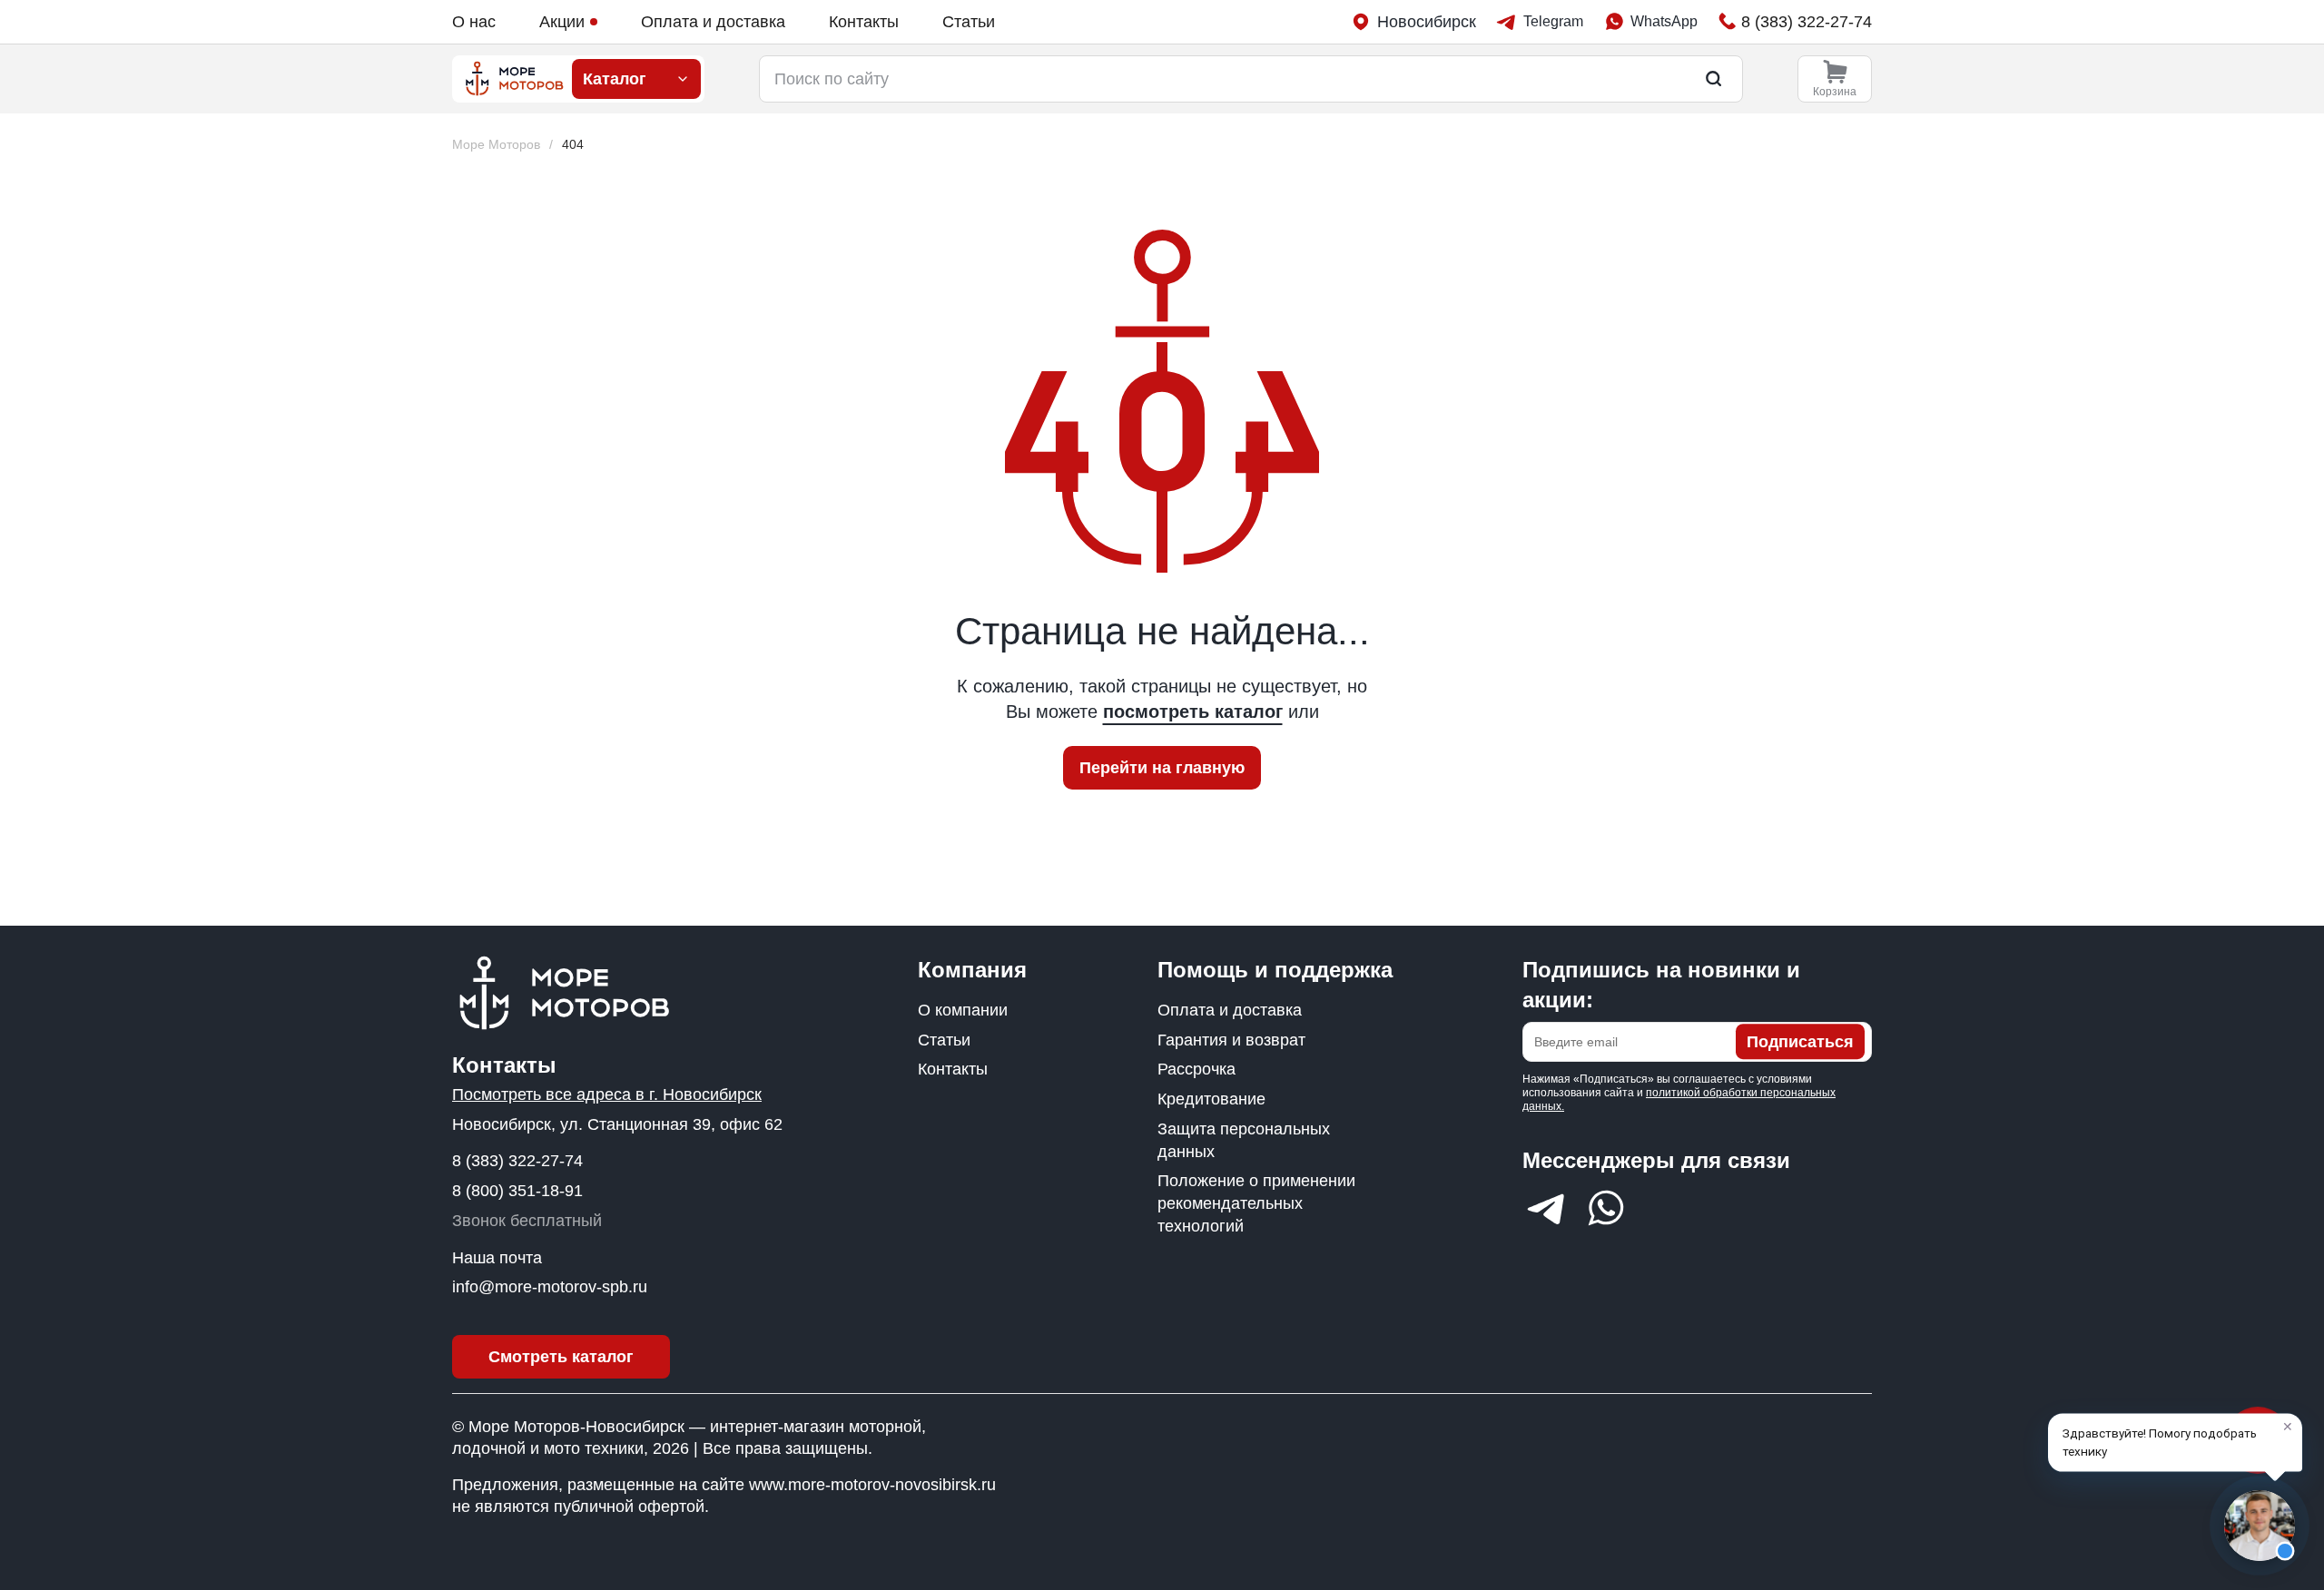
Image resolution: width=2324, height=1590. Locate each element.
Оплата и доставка (713, 22)
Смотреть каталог (561, 1357)
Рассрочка (1196, 1069)
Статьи (969, 22)
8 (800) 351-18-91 (517, 1191)
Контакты (864, 22)
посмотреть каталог (1193, 712)
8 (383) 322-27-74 (517, 1161)
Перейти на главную (1162, 768)
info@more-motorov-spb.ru (550, 1287)
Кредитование (1211, 1099)
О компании (963, 1010)
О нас (474, 22)
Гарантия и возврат (1231, 1040)
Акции (562, 22)
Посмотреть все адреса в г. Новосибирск (607, 1094)
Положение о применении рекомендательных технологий (1256, 1203)
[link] (573, 145)
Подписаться (1800, 1042)
